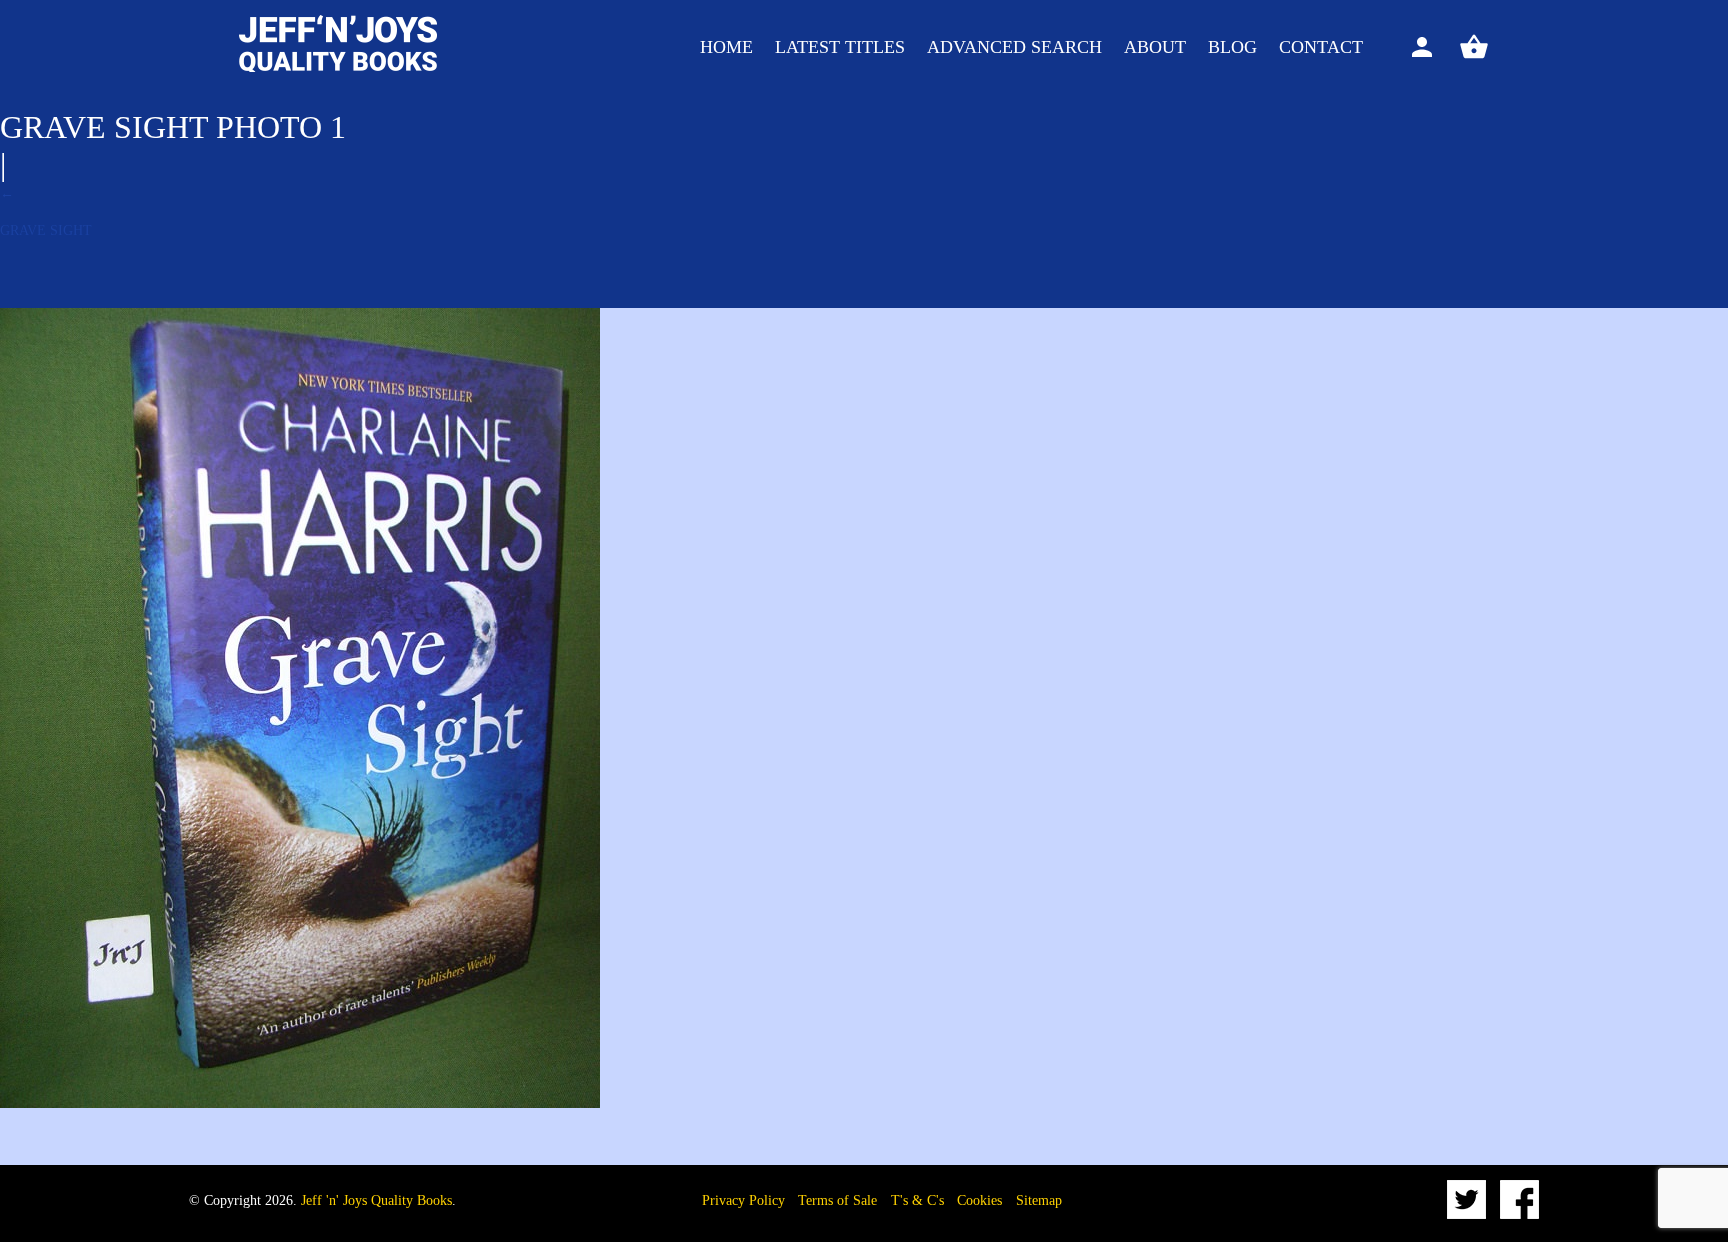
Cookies (979, 1200)
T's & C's (917, 1200)
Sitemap (1039, 1200)
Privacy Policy (743, 1200)
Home (726, 47)
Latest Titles (840, 47)
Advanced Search (1014, 47)
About (1155, 47)
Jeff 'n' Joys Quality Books (376, 1200)
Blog (1232, 47)
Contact (1321, 47)
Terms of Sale (837, 1200)
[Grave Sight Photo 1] (300, 1103)
